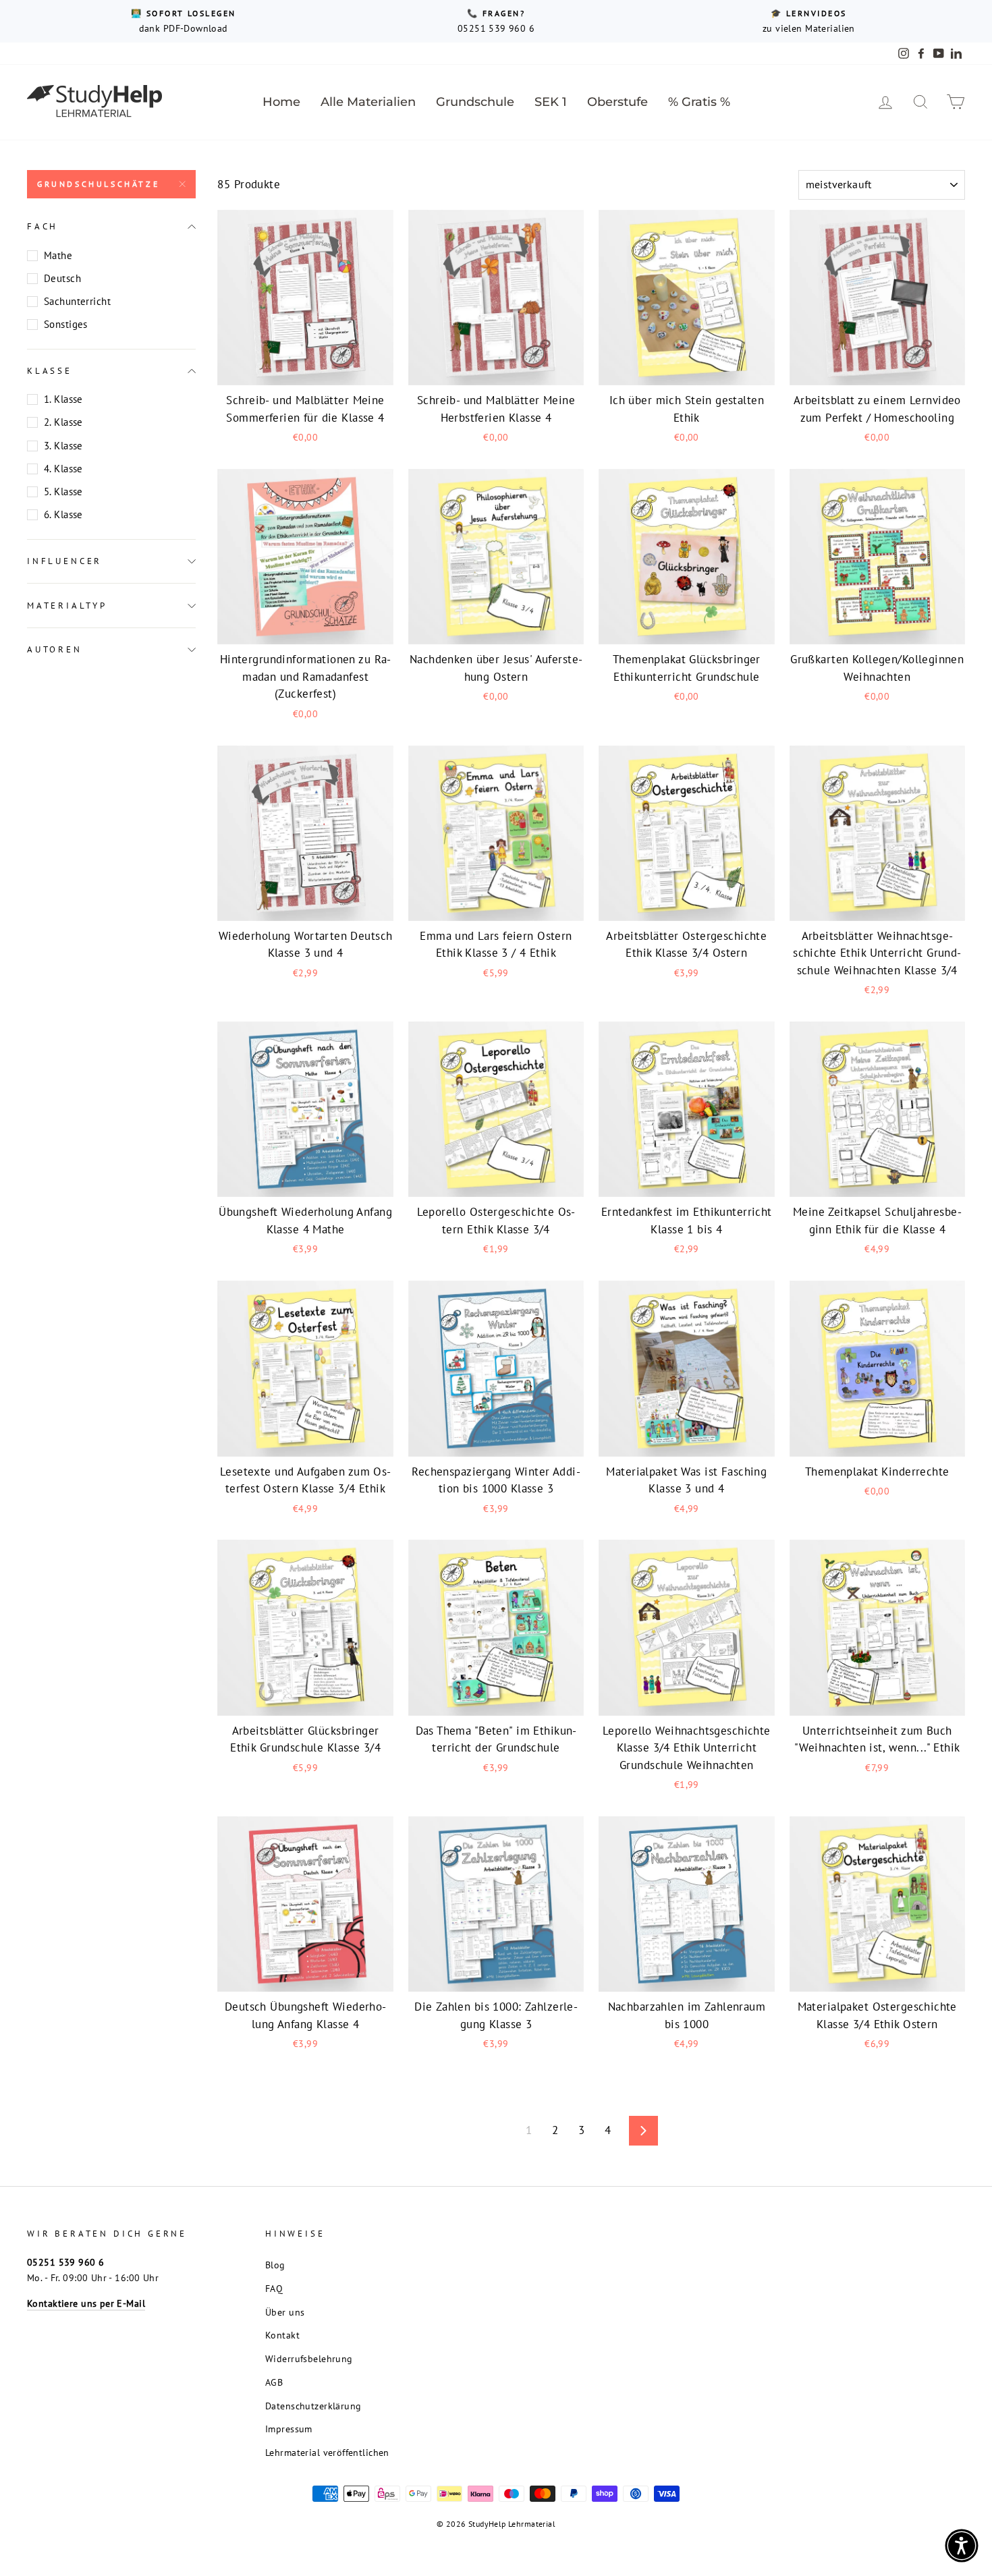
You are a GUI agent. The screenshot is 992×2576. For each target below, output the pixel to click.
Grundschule (475, 102)
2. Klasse (63, 422)
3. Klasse (63, 446)
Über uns (285, 2312)
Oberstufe (617, 102)
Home (281, 102)
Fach (43, 226)
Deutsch (62, 278)
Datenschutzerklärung (313, 2406)
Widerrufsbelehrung (309, 2358)
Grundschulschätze (98, 184)
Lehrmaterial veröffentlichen (327, 2452)
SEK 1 (551, 102)
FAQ (274, 2288)
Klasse (50, 371)
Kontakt (282, 2335)
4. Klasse (63, 469)
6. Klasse (63, 514)
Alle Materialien (368, 102)
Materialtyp (67, 606)
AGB (274, 2382)
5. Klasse (63, 492)
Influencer (64, 561)
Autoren (55, 649)
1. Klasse (63, 399)
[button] (962, 2546)
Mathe (58, 255)
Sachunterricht (77, 301)
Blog (275, 2265)
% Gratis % (699, 102)
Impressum (289, 2429)
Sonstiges (66, 324)
